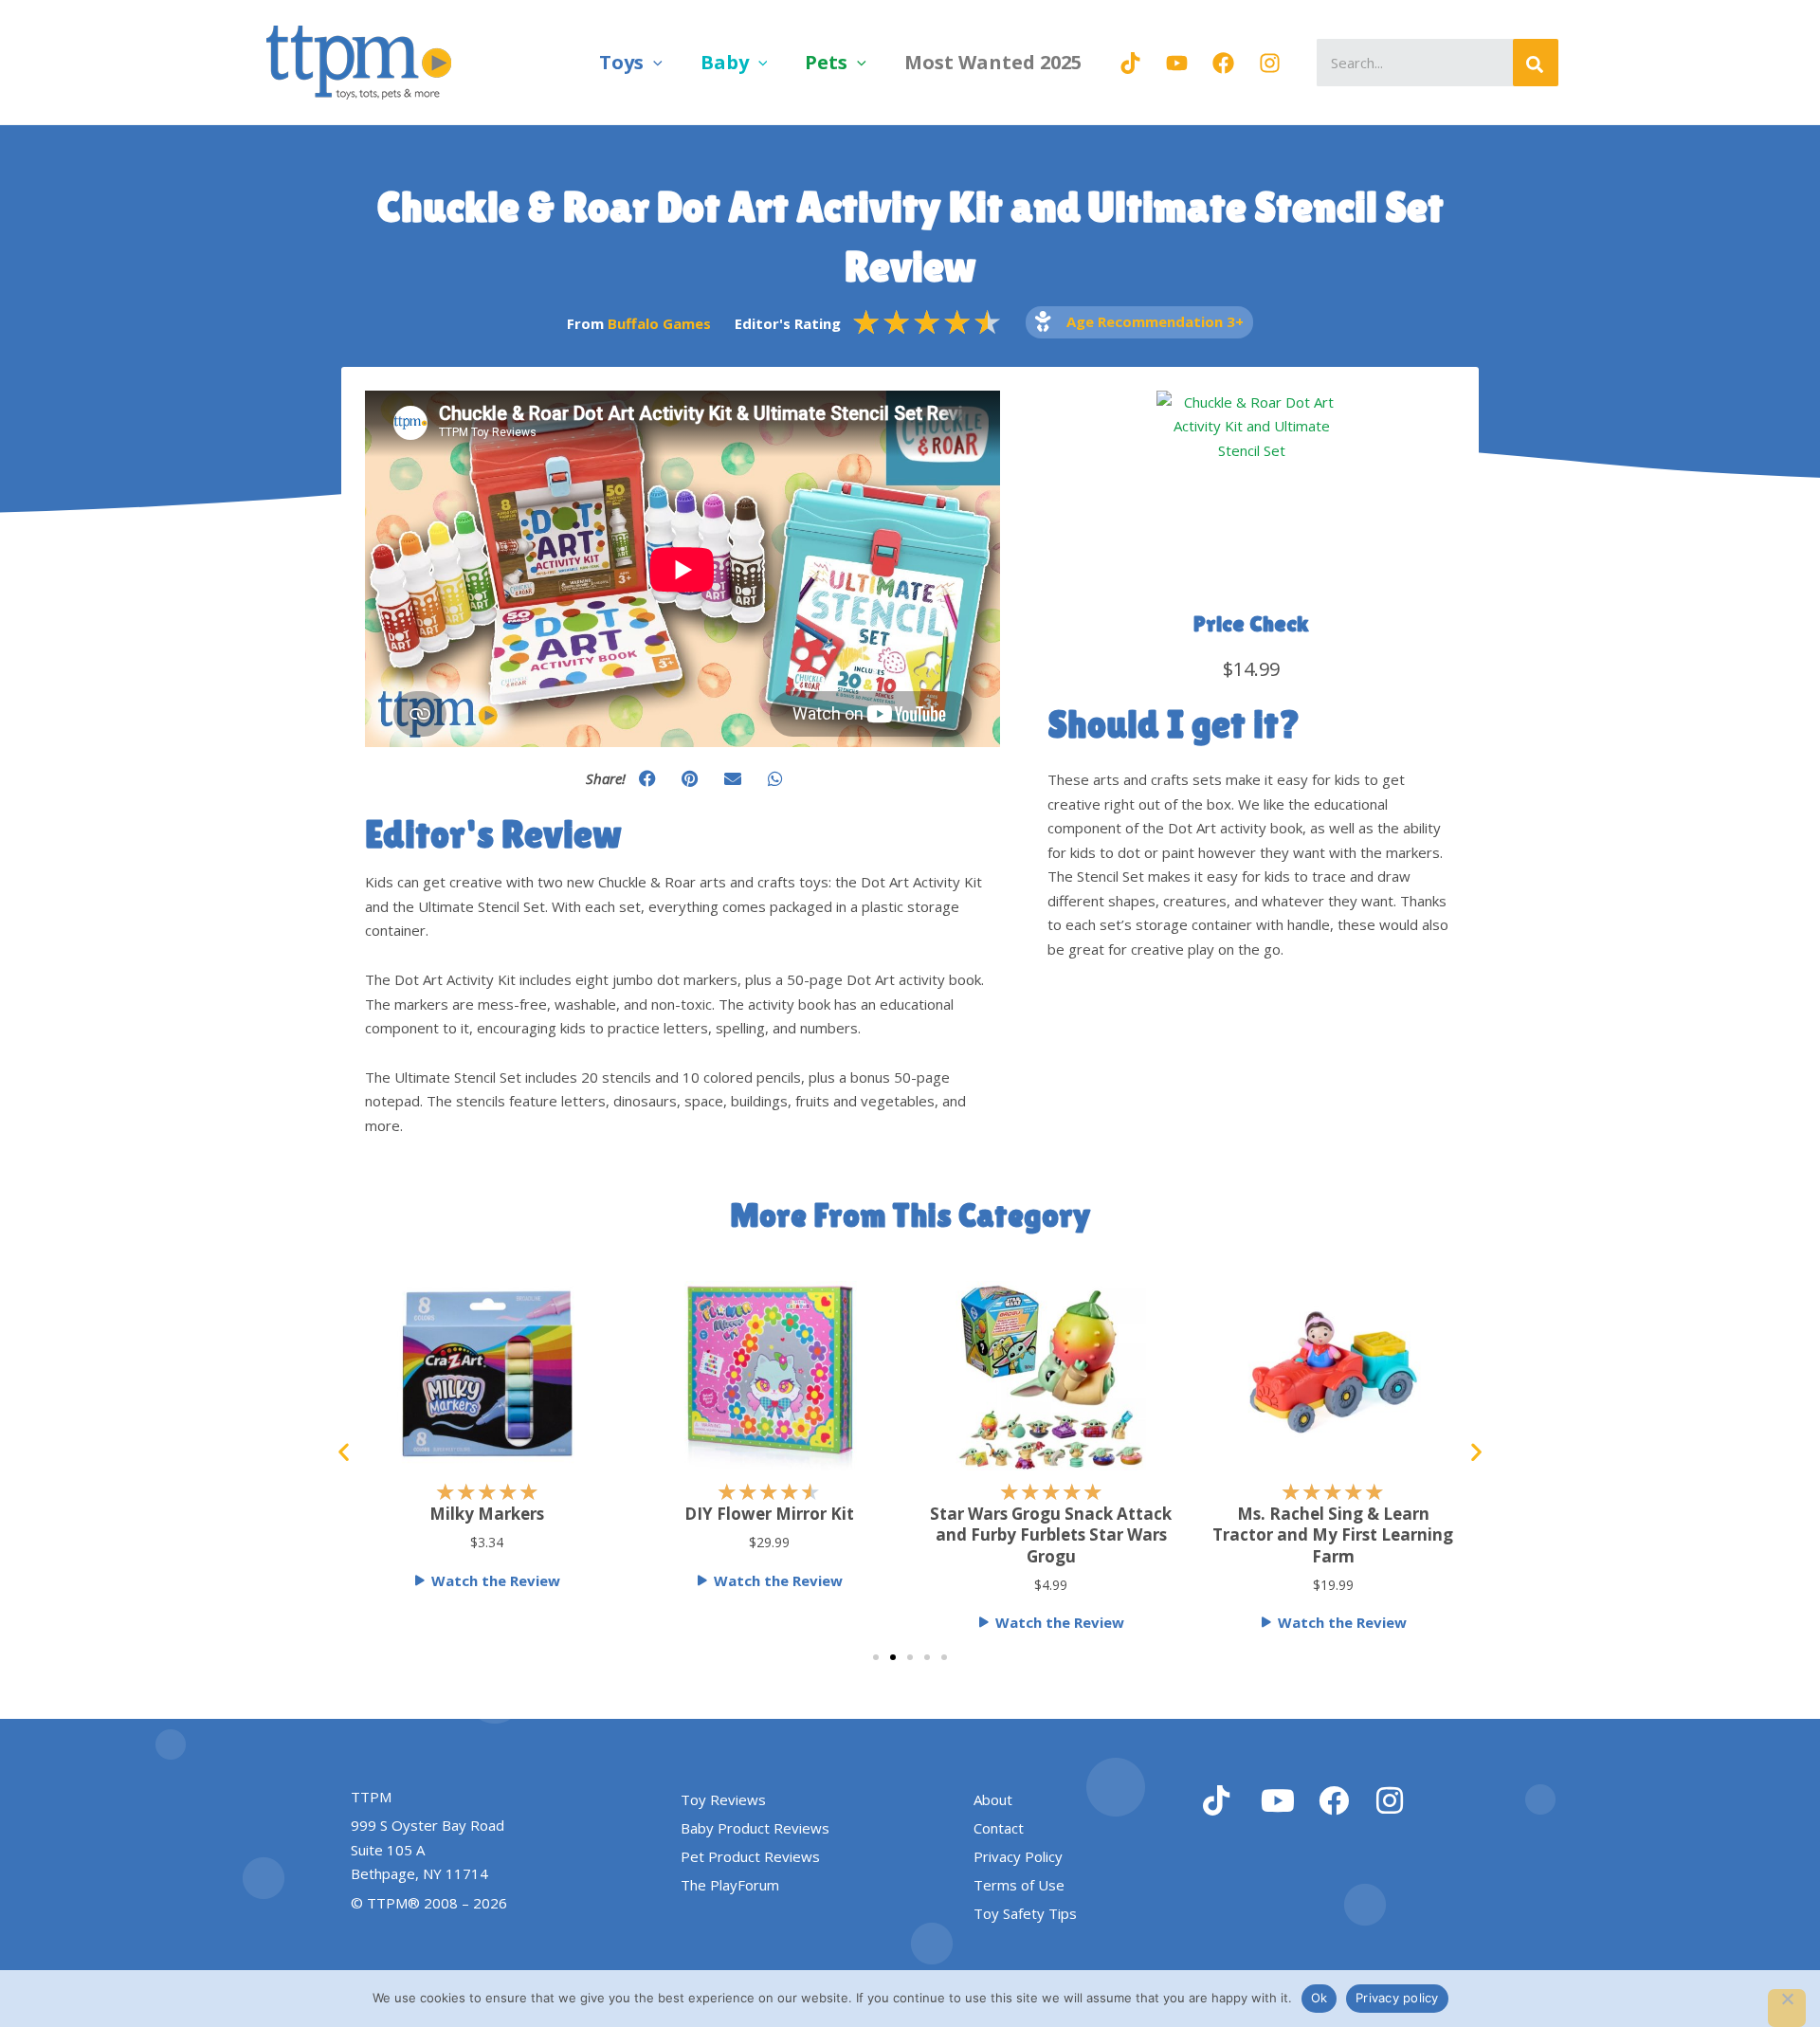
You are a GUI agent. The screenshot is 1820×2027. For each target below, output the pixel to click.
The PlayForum (730, 1885)
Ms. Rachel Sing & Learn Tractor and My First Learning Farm (1333, 1534)
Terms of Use (1019, 1885)
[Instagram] (1270, 63)
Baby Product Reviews (755, 1828)
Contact (999, 1828)
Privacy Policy (1018, 1856)
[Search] (1536, 63)
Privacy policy (1397, 1998)
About (993, 1799)
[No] (1787, 2008)
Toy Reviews (723, 1799)
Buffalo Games (659, 323)
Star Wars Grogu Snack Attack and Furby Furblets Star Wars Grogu (1051, 1534)
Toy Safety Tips (1025, 1913)
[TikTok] (1130, 63)
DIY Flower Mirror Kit (769, 1514)
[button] (653, 62)
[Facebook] (1223, 63)
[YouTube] (1177, 63)
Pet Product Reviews (750, 1856)
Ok (1319, 1998)
